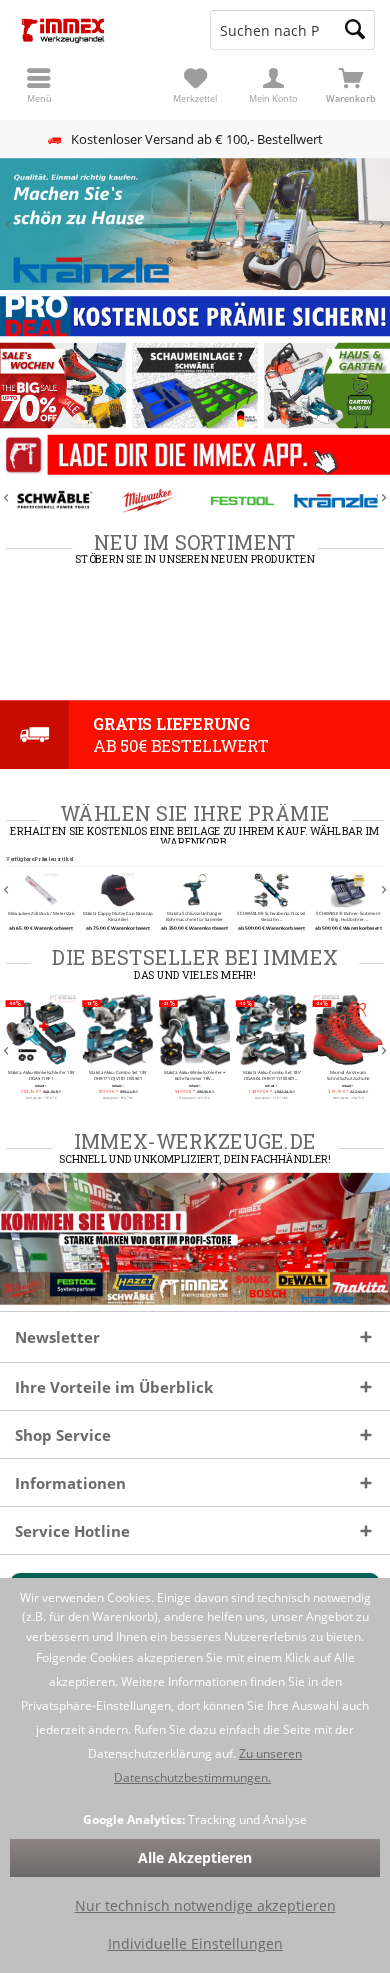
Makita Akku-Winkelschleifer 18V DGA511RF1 (41, 1076)
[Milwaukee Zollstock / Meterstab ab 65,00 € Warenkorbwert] (41, 890)
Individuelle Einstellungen (195, 1943)
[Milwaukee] (147, 501)
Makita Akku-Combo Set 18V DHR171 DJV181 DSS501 (118, 1076)
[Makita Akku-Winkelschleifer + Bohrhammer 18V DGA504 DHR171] (195, 1030)
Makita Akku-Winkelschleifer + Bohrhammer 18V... (195, 1076)
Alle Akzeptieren (195, 1857)
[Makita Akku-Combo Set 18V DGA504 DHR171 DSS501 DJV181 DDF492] (271, 1030)
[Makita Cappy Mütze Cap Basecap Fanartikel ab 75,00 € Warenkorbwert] (118, 890)
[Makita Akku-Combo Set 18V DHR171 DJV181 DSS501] (118, 1030)
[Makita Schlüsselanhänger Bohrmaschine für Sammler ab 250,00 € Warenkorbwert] (195, 890)
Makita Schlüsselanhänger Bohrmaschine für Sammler (194, 917)
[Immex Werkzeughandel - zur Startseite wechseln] (97, 30)
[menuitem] (351, 85)
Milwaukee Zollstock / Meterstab (41, 914)
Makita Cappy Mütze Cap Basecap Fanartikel (118, 917)
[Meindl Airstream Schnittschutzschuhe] (348, 1030)
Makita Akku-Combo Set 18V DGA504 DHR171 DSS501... (272, 1076)
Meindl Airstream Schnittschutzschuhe (348, 1076)
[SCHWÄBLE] (53, 501)
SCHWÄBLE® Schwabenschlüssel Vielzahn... (272, 917)
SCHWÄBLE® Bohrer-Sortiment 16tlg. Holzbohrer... (349, 917)
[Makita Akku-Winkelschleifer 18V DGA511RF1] (41, 1030)
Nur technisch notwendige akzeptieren (205, 1905)
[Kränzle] (336, 501)
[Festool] (242, 501)
